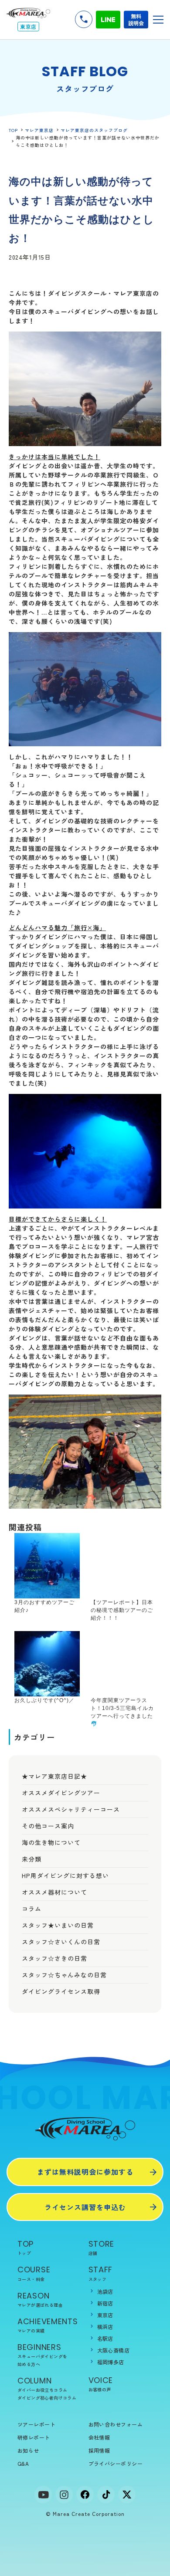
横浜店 (105, 2327)
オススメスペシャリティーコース (71, 1809)
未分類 (32, 1859)
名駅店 (105, 2338)
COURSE (34, 2273)
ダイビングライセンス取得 (61, 1991)
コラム (32, 1909)
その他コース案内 (48, 1826)
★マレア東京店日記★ (54, 1776)
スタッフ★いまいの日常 (58, 1925)
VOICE (101, 2384)
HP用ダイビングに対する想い (65, 1875)
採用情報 (99, 2450)
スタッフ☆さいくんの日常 (61, 1942)
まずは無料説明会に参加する (85, 2172)
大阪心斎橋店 (114, 2350)
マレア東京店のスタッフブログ (94, 130)
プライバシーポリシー (116, 2463)
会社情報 (99, 2437)
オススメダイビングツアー (61, 1793)
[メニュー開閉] (158, 20)
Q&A (23, 2463)
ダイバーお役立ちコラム (42, 2390)
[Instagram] (64, 2495)
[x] (127, 2495)
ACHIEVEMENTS (48, 2325)
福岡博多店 (111, 2362)
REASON (40, 2299)
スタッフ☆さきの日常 (54, 1958)
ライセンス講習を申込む (85, 2207)
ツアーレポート (36, 2424)
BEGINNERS (42, 2354)
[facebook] (85, 2495)
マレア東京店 (39, 130)
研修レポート (34, 2437)
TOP (13, 130)
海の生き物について (51, 1842)
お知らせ (28, 2450)
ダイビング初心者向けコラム (47, 2398)
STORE (102, 2247)
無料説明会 (136, 19)
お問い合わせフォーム (116, 2424)
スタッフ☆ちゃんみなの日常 (64, 1975)
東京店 (105, 2315)
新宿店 (105, 2303)
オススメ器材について (54, 1892)
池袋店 (105, 2291)
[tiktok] (106, 2495)
